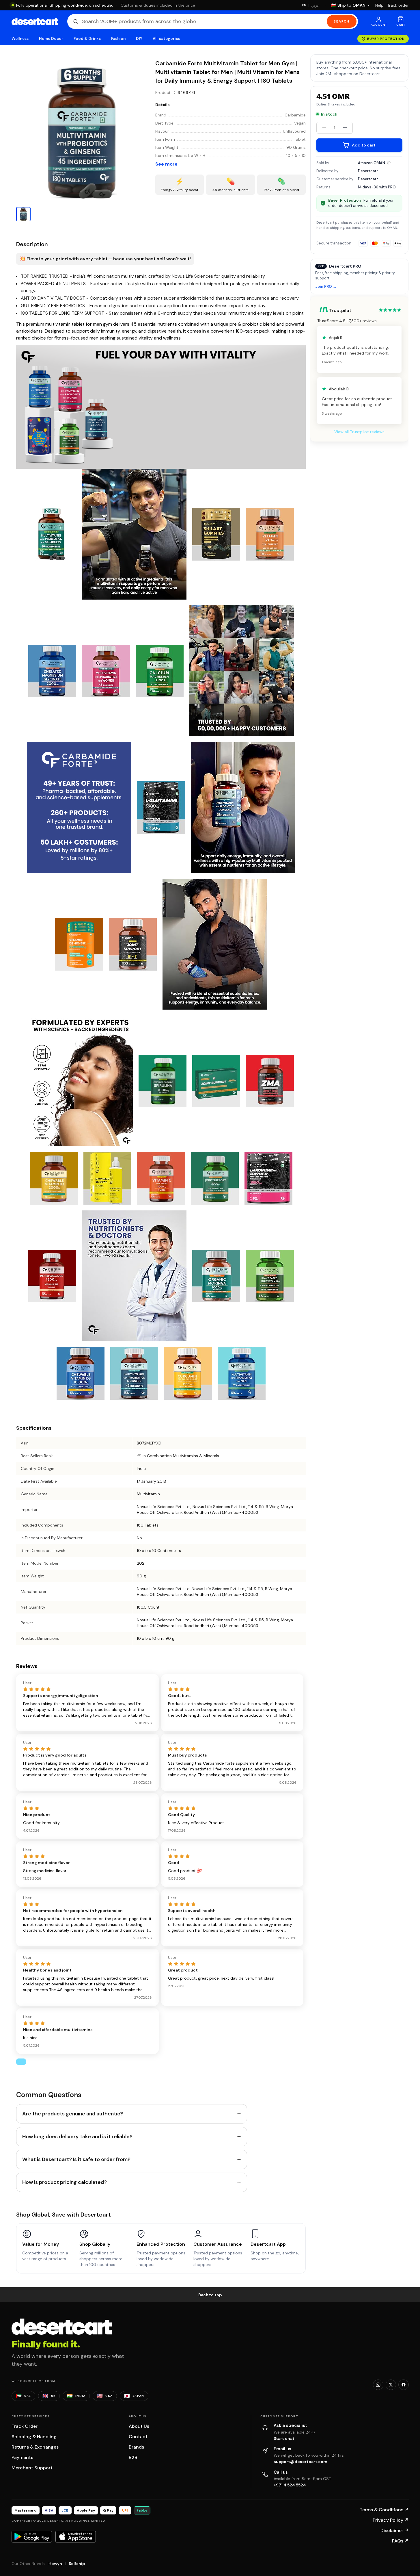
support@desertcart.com (300, 2462)
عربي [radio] (315, 5)
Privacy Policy (391, 2520)
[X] (391, 2385)
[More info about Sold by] (389, 163)
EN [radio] (304, 5)
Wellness (20, 39)
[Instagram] (378, 2385)
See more (166, 164)
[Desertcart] (35, 21)
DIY (139, 39)
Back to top (210, 2295)
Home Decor (51, 39)
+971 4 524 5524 (290, 2485)
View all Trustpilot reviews (359, 432)
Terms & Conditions (384, 2510)
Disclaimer (395, 2530)
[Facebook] (404, 2385)
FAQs (400, 2541)
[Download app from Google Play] (32, 2536)
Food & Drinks (87, 39)
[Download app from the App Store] (76, 2536)
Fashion (118, 39)
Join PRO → (326, 287)
